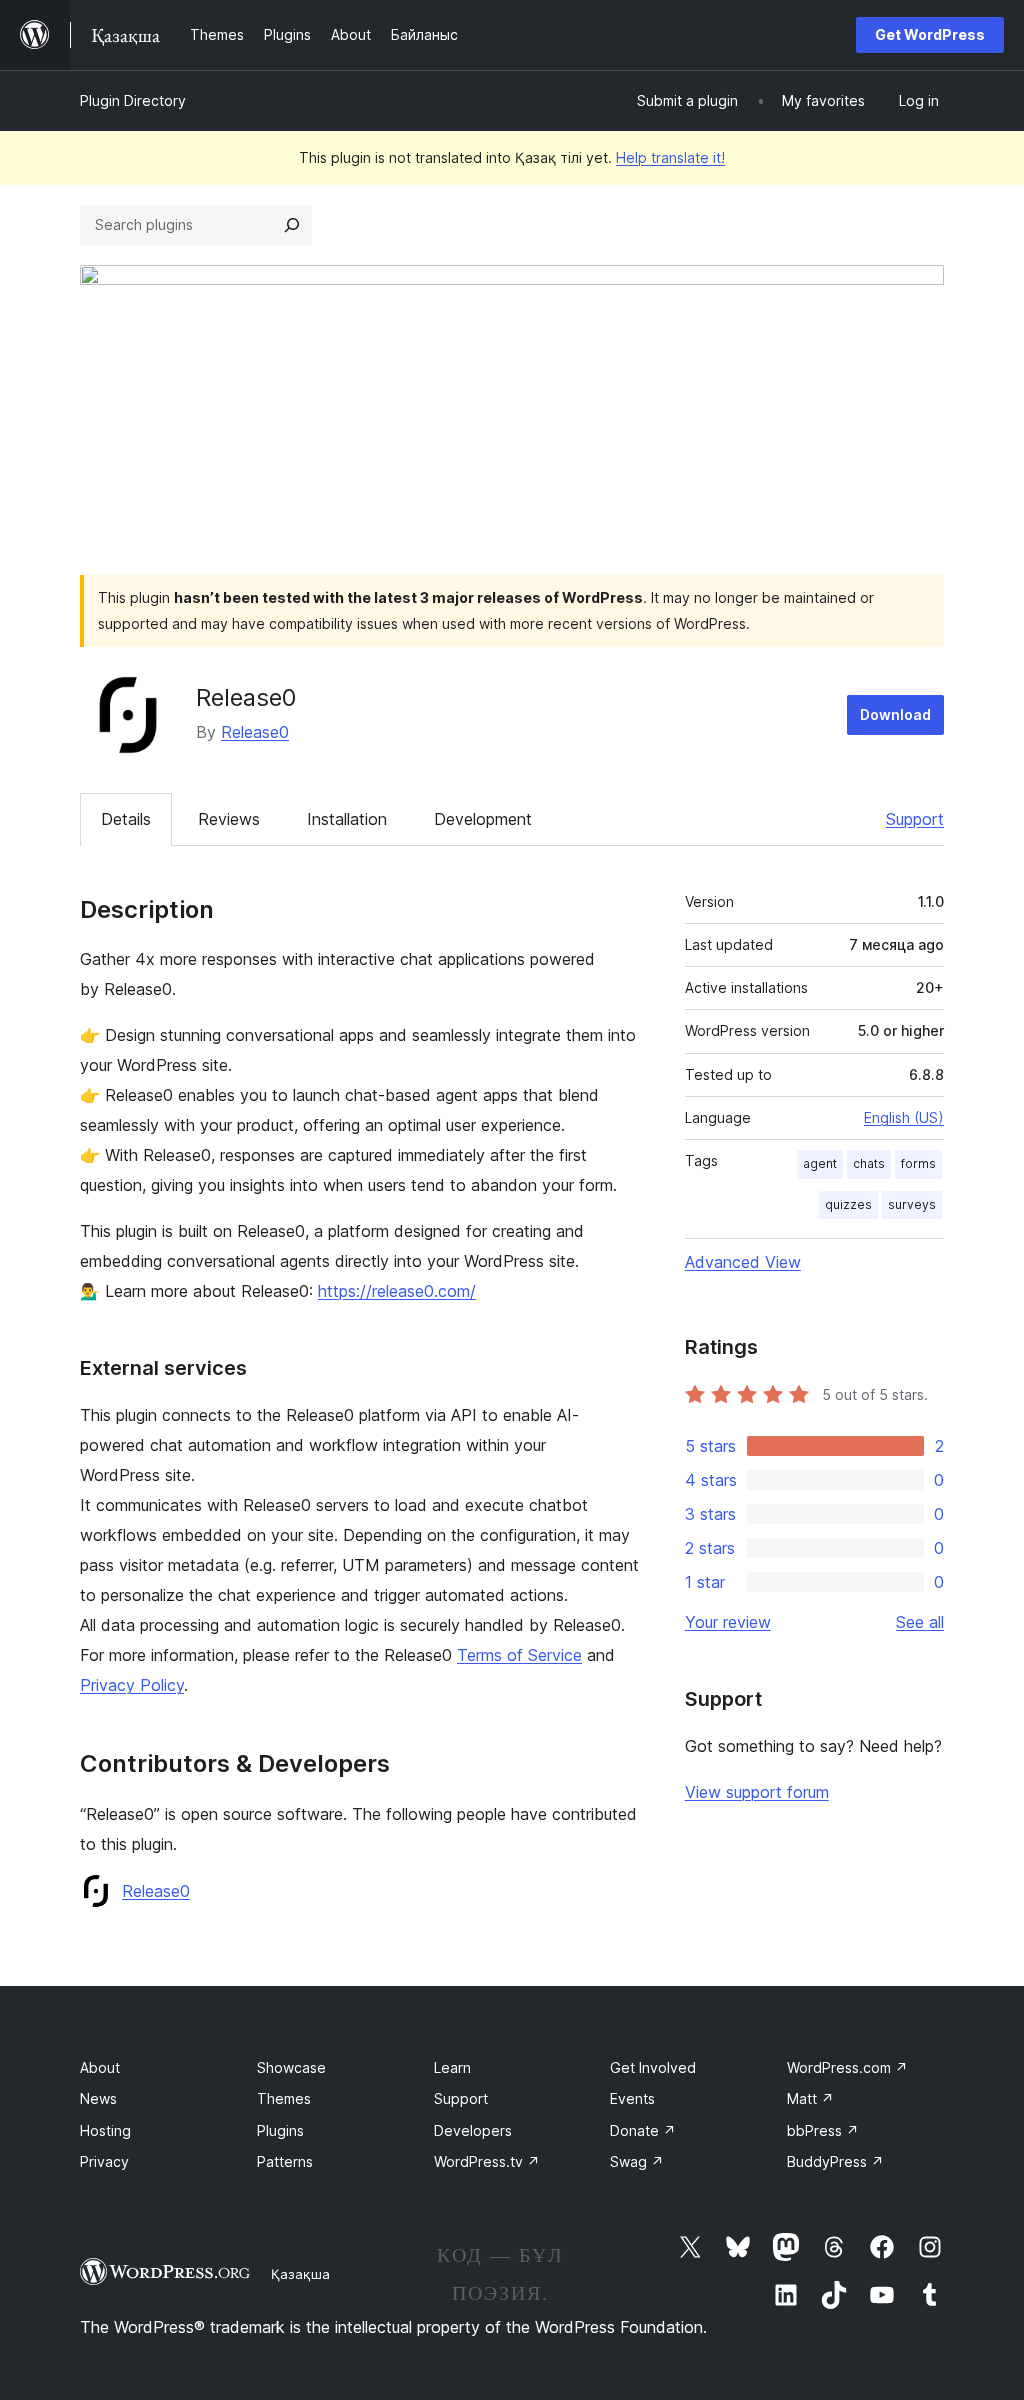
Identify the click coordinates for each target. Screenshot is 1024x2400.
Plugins (280, 2130)
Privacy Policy (132, 1685)
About (100, 2067)
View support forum (757, 1792)
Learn (452, 2067)
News (98, 2098)
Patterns (285, 2161)
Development (483, 819)
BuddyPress (835, 2161)
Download (895, 714)
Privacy (104, 2161)
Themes (284, 2098)
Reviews (229, 819)
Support (915, 819)
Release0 (255, 732)
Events (632, 2098)
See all (920, 1622)
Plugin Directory (133, 100)
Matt (810, 2098)
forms (918, 1163)
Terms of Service (519, 1655)
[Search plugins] (292, 225)
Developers (473, 2130)
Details (126, 819)
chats (869, 1163)
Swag (637, 2161)
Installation (347, 819)
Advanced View (743, 1262)
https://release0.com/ (397, 1291)
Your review (728, 1622)
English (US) (904, 1117)
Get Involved (653, 2067)
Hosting (105, 2130)
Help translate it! (670, 157)
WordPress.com (847, 2067)
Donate (643, 2130)
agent (820, 1163)
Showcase (291, 2067)
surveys (912, 1204)
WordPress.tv (487, 2161)
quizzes (848, 1204)
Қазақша (300, 2274)
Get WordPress (930, 34)
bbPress (823, 2130)
